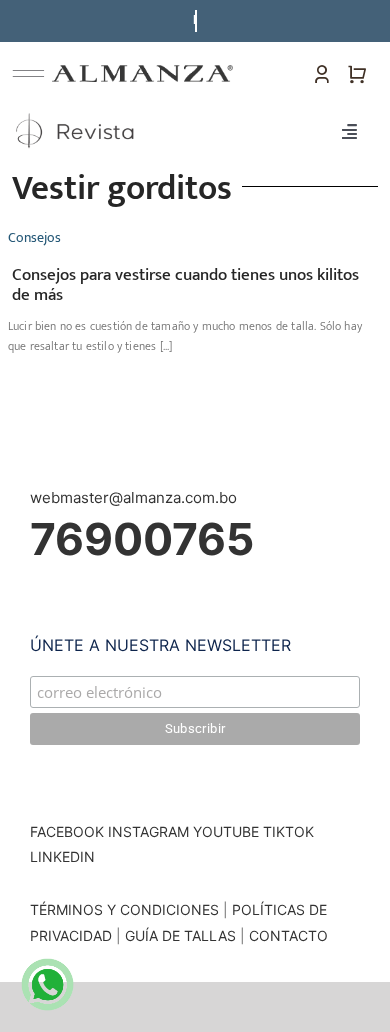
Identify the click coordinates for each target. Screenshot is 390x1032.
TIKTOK (288, 831)
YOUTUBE (226, 831)
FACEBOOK (67, 831)
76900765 (142, 539)
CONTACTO (288, 935)
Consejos (34, 237)
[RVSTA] (77, 113)
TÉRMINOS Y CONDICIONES (124, 909)
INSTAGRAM (148, 831)
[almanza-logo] (143, 72)
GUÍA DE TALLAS (182, 935)
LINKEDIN (62, 856)
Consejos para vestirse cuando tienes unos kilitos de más (185, 285)
